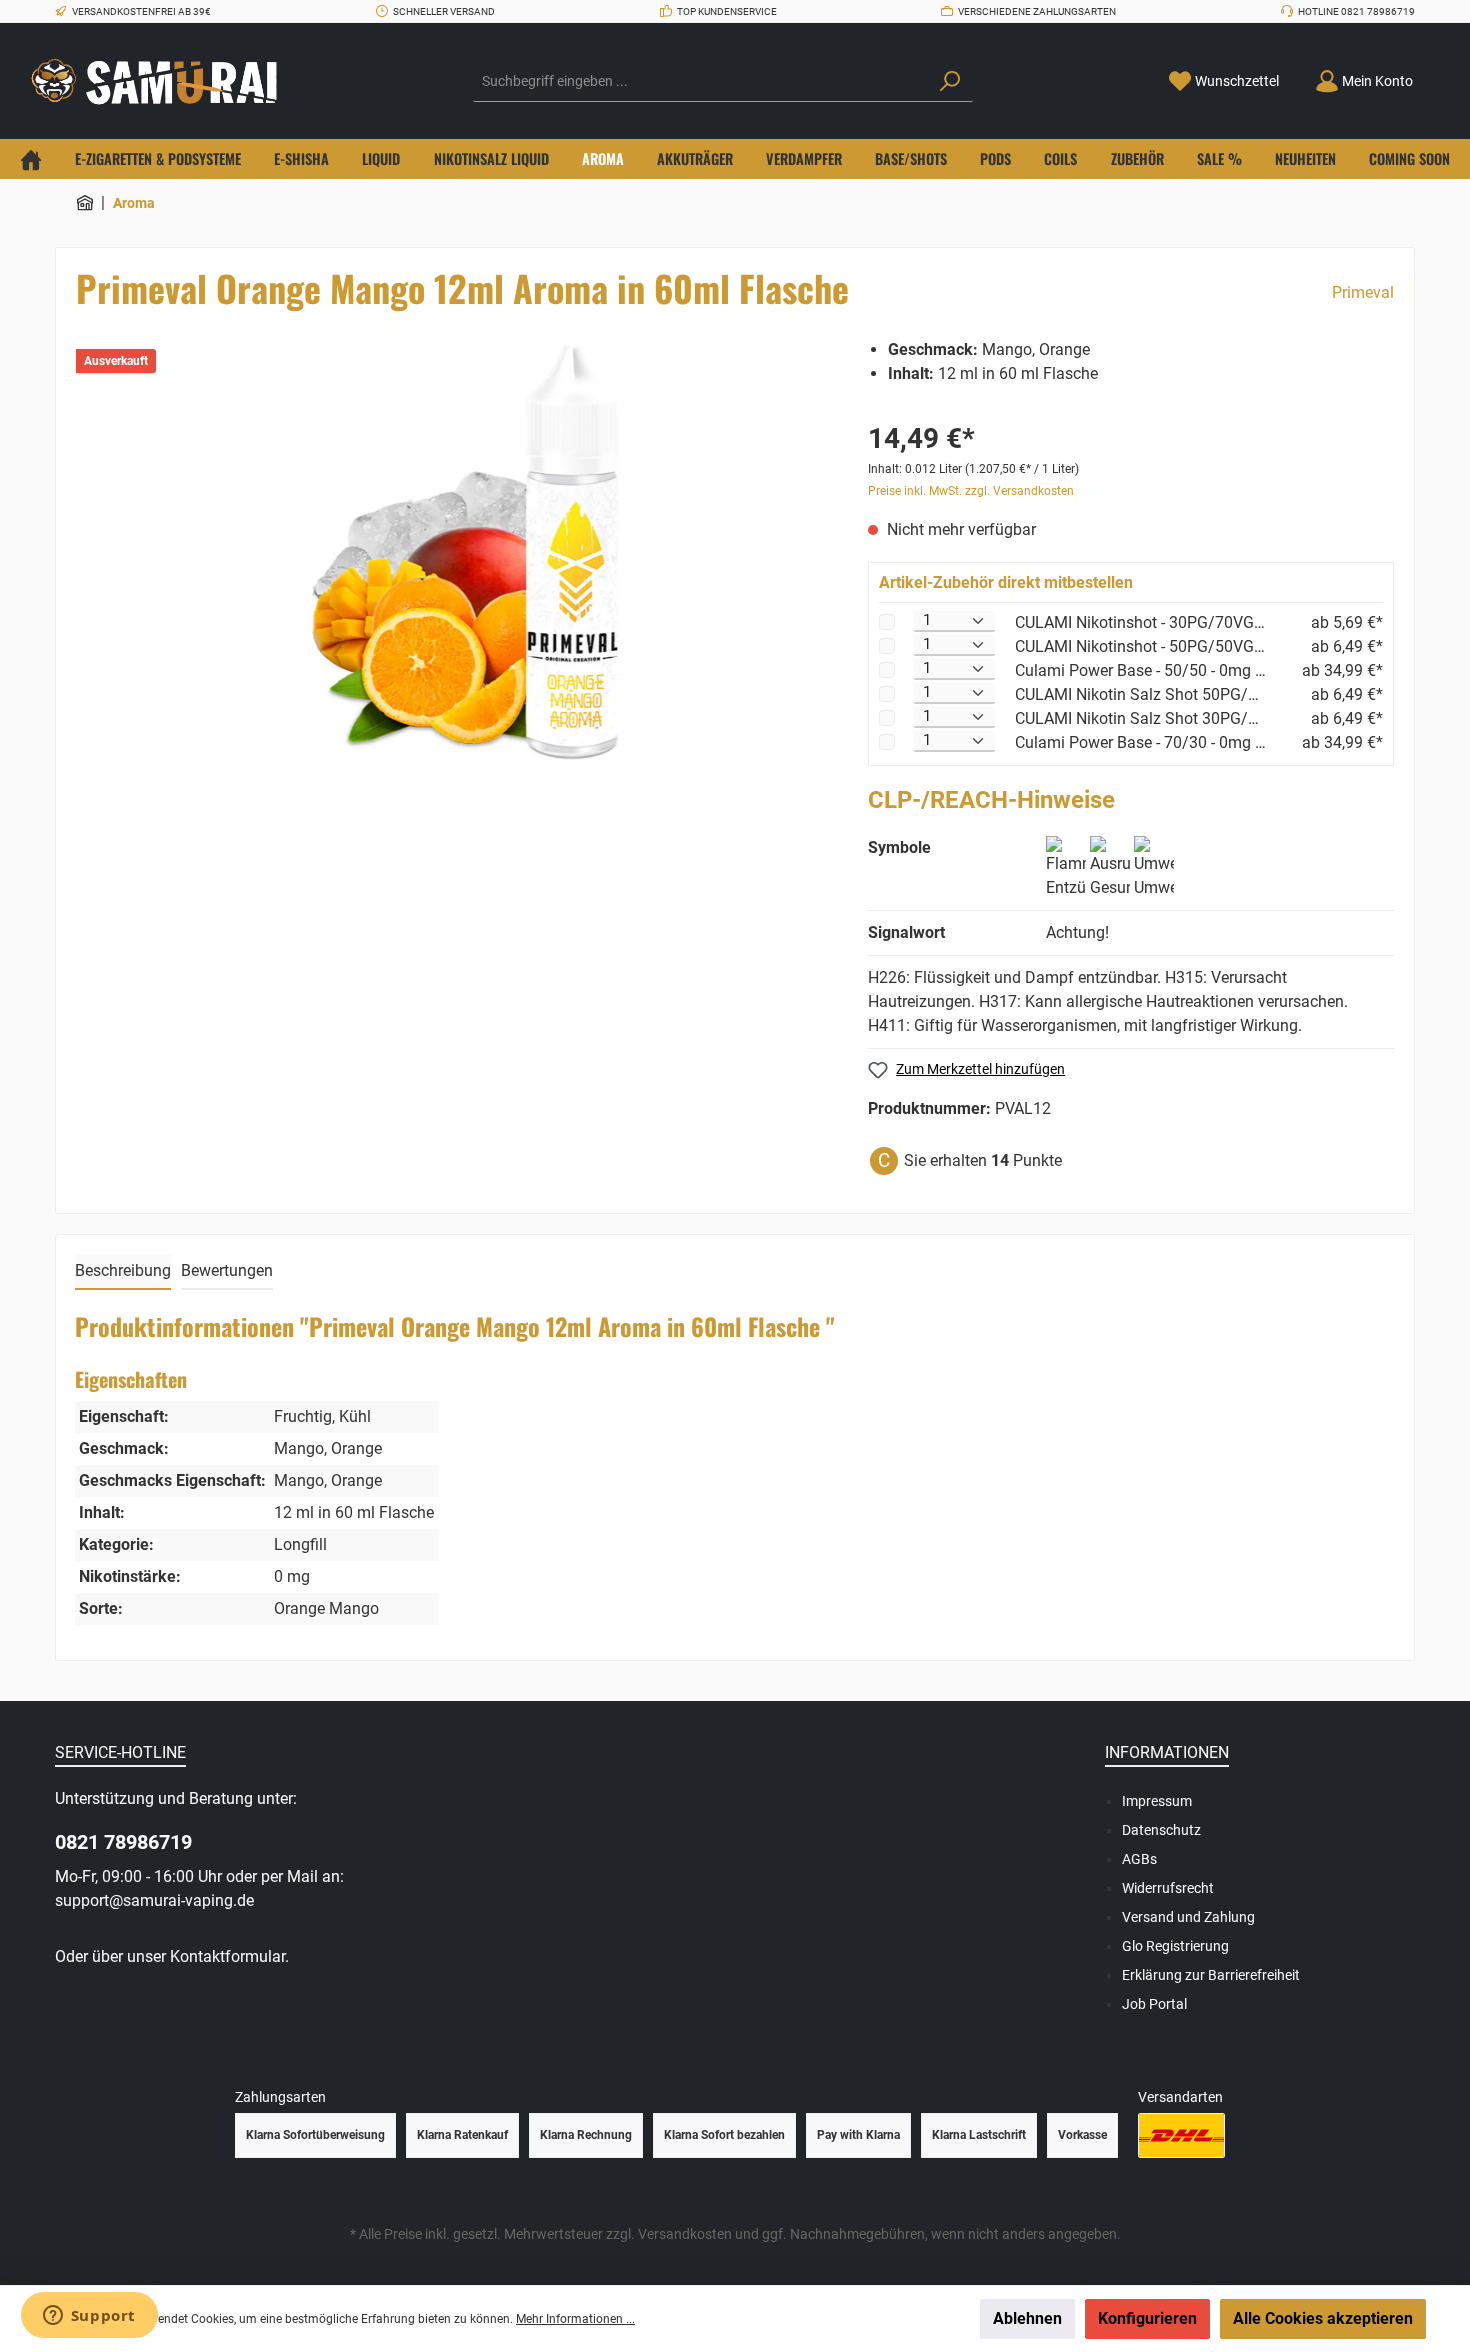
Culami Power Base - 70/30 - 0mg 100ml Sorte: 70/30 (1141, 742)
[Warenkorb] (1443, 74)
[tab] (123, 1272)
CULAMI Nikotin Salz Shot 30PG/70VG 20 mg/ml (1141, 718)
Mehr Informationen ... (575, 2319)
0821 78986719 (123, 1842)
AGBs (1139, 1859)
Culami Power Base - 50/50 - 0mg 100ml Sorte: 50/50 (1141, 670)
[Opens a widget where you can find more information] (89, 2317)
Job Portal (1154, 2004)
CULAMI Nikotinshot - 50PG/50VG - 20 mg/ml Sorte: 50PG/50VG (1141, 646)
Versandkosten (685, 2234)
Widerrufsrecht (1168, 1888)
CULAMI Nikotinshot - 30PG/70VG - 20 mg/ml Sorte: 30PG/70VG (1141, 622)
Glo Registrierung (1175, 1946)
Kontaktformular (227, 1956)
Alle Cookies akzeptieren (1323, 2318)
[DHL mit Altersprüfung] (1181, 2135)
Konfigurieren (1147, 2318)
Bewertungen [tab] (227, 1270)
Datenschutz (1161, 1830)
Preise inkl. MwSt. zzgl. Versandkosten (971, 491)
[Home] (31, 159)
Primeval (1363, 292)
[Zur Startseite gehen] (160, 81)
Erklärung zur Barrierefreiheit (1211, 1975)
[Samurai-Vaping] (85, 203)
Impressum (1157, 1801)
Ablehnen (1027, 2318)
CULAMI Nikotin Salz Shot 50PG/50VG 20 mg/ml (1141, 694)
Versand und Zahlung (1188, 1917)
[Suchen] (950, 82)
